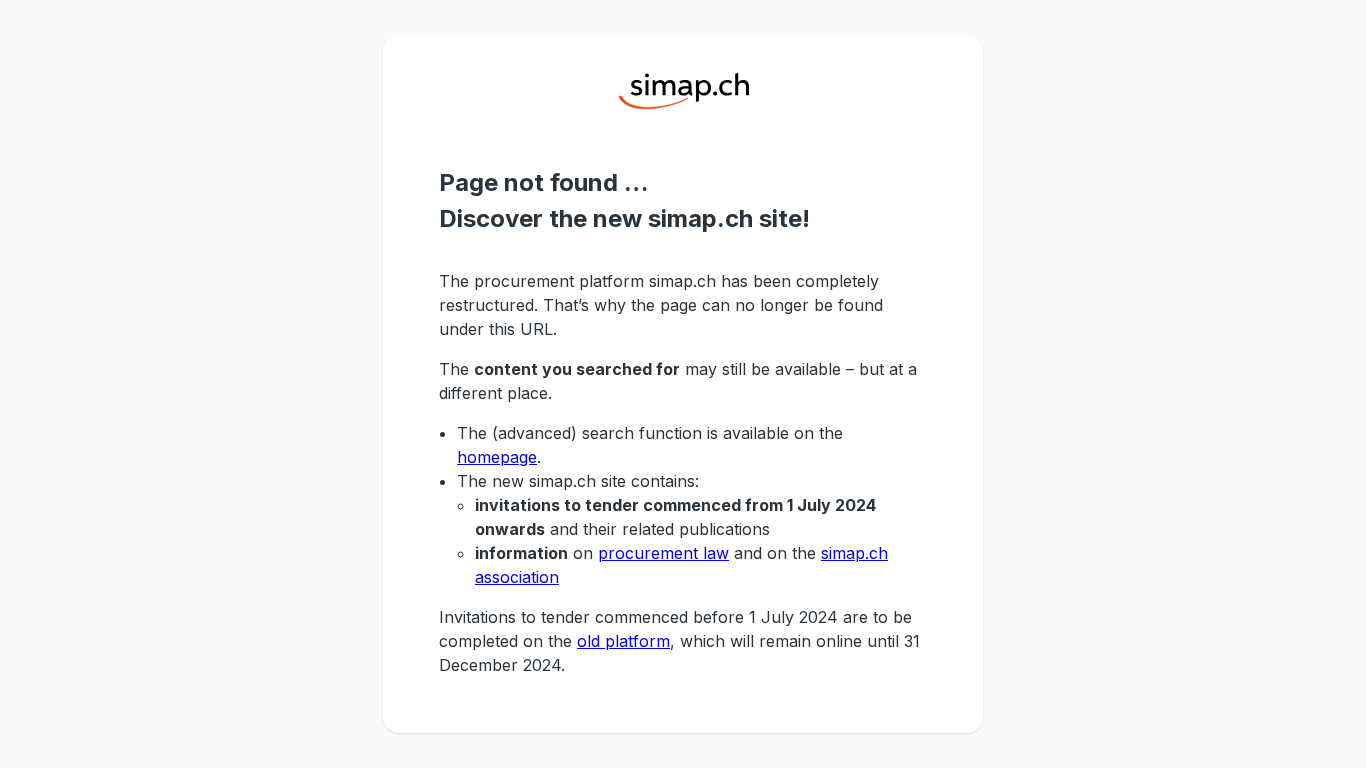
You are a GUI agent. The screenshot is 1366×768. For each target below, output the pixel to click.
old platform (623, 641)
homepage (497, 457)
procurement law (663, 553)
